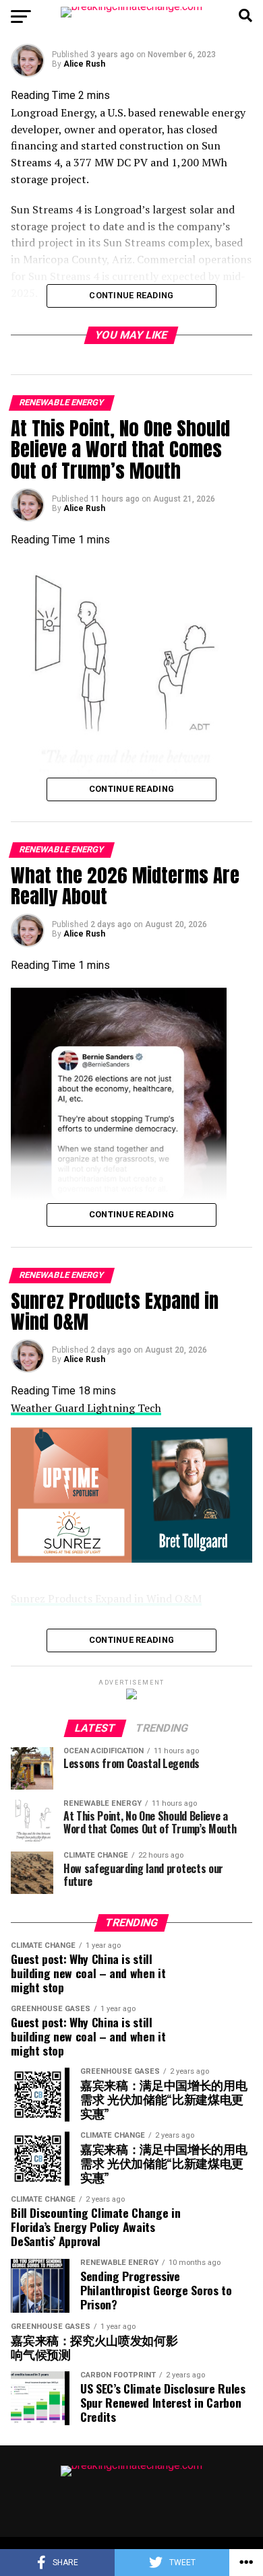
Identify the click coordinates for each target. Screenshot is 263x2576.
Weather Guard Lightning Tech (86, 1408)
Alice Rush (84, 64)
